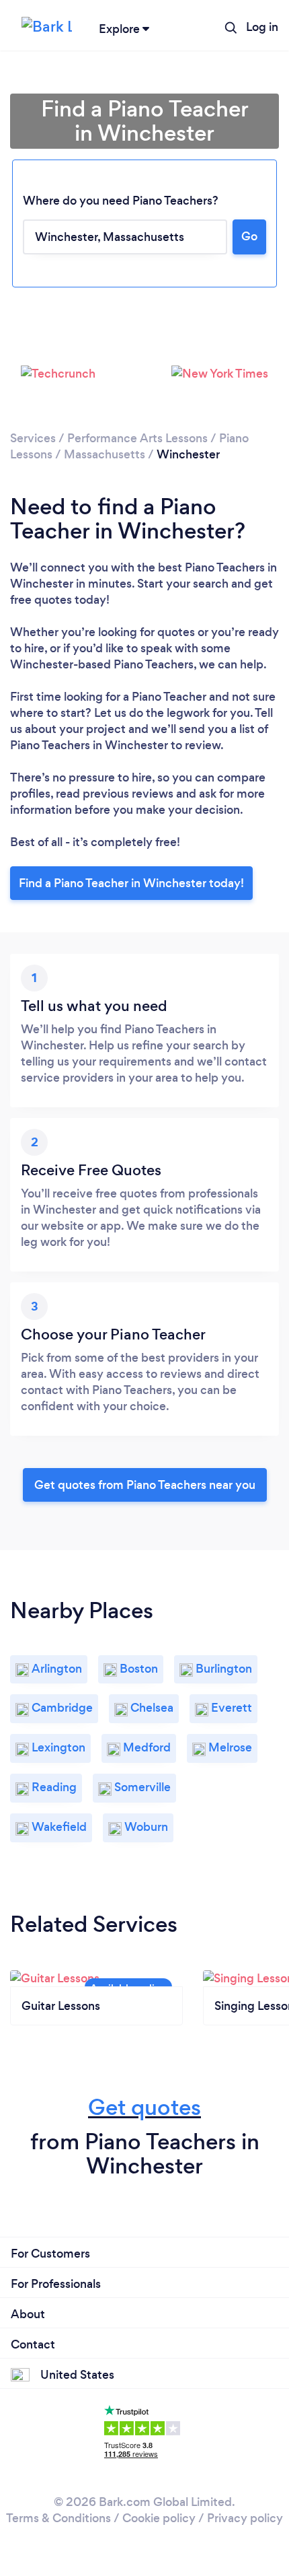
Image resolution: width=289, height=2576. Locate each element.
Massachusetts (105, 454)
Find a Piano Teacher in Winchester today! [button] (131, 883)
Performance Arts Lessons (137, 438)
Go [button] (249, 236)
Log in (262, 27)
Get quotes (144, 2107)
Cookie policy (159, 2518)
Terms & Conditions (58, 2518)
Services (33, 438)
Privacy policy (245, 2518)
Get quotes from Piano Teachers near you (145, 1485)
